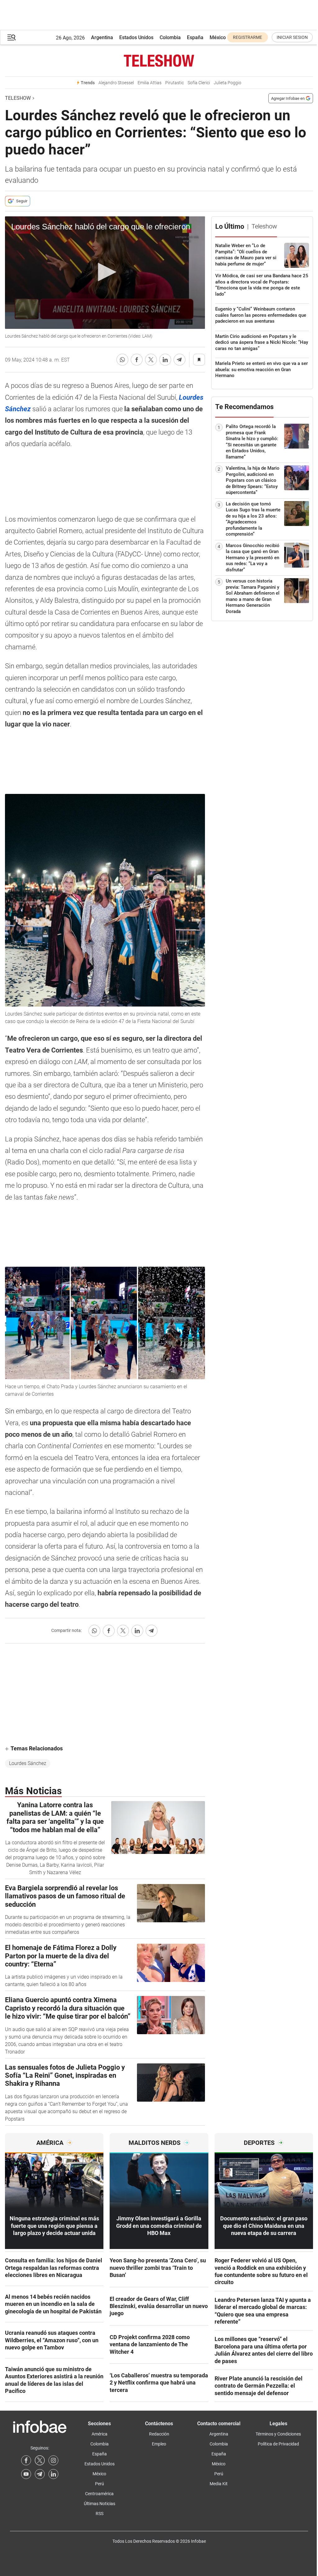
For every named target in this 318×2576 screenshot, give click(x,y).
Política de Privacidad (278, 2444)
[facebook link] (26, 2460)
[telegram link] (40, 2474)
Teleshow (18, 98)
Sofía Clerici (199, 83)
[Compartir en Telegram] (179, 360)
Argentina (102, 37)
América (100, 2434)
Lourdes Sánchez (28, 1763)
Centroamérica (99, 2494)
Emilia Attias (150, 83)
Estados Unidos (136, 37)
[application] (105, 273)
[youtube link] (26, 2474)
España (195, 37)
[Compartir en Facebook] (137, 360)
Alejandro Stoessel (116, 83)
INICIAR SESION (292, 37)
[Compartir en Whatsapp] (122, 360)
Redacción (159, 2434)
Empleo (159, 2444)
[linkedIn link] (53, 2474)
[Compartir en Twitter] (151, 360)
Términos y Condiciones (278, 2434)
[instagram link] (53, 2460)
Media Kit (219, 2484)
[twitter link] (40, 2460)
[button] (11, 37)
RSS (100, 2514)
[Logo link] (159, 61)
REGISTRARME (248, 37)
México (218, 37)
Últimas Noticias (100, 2504)
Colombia (170, 37)
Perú (100, 2484)
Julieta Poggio (227, 83)
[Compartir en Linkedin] (165, 360)
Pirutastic (175, 83)
